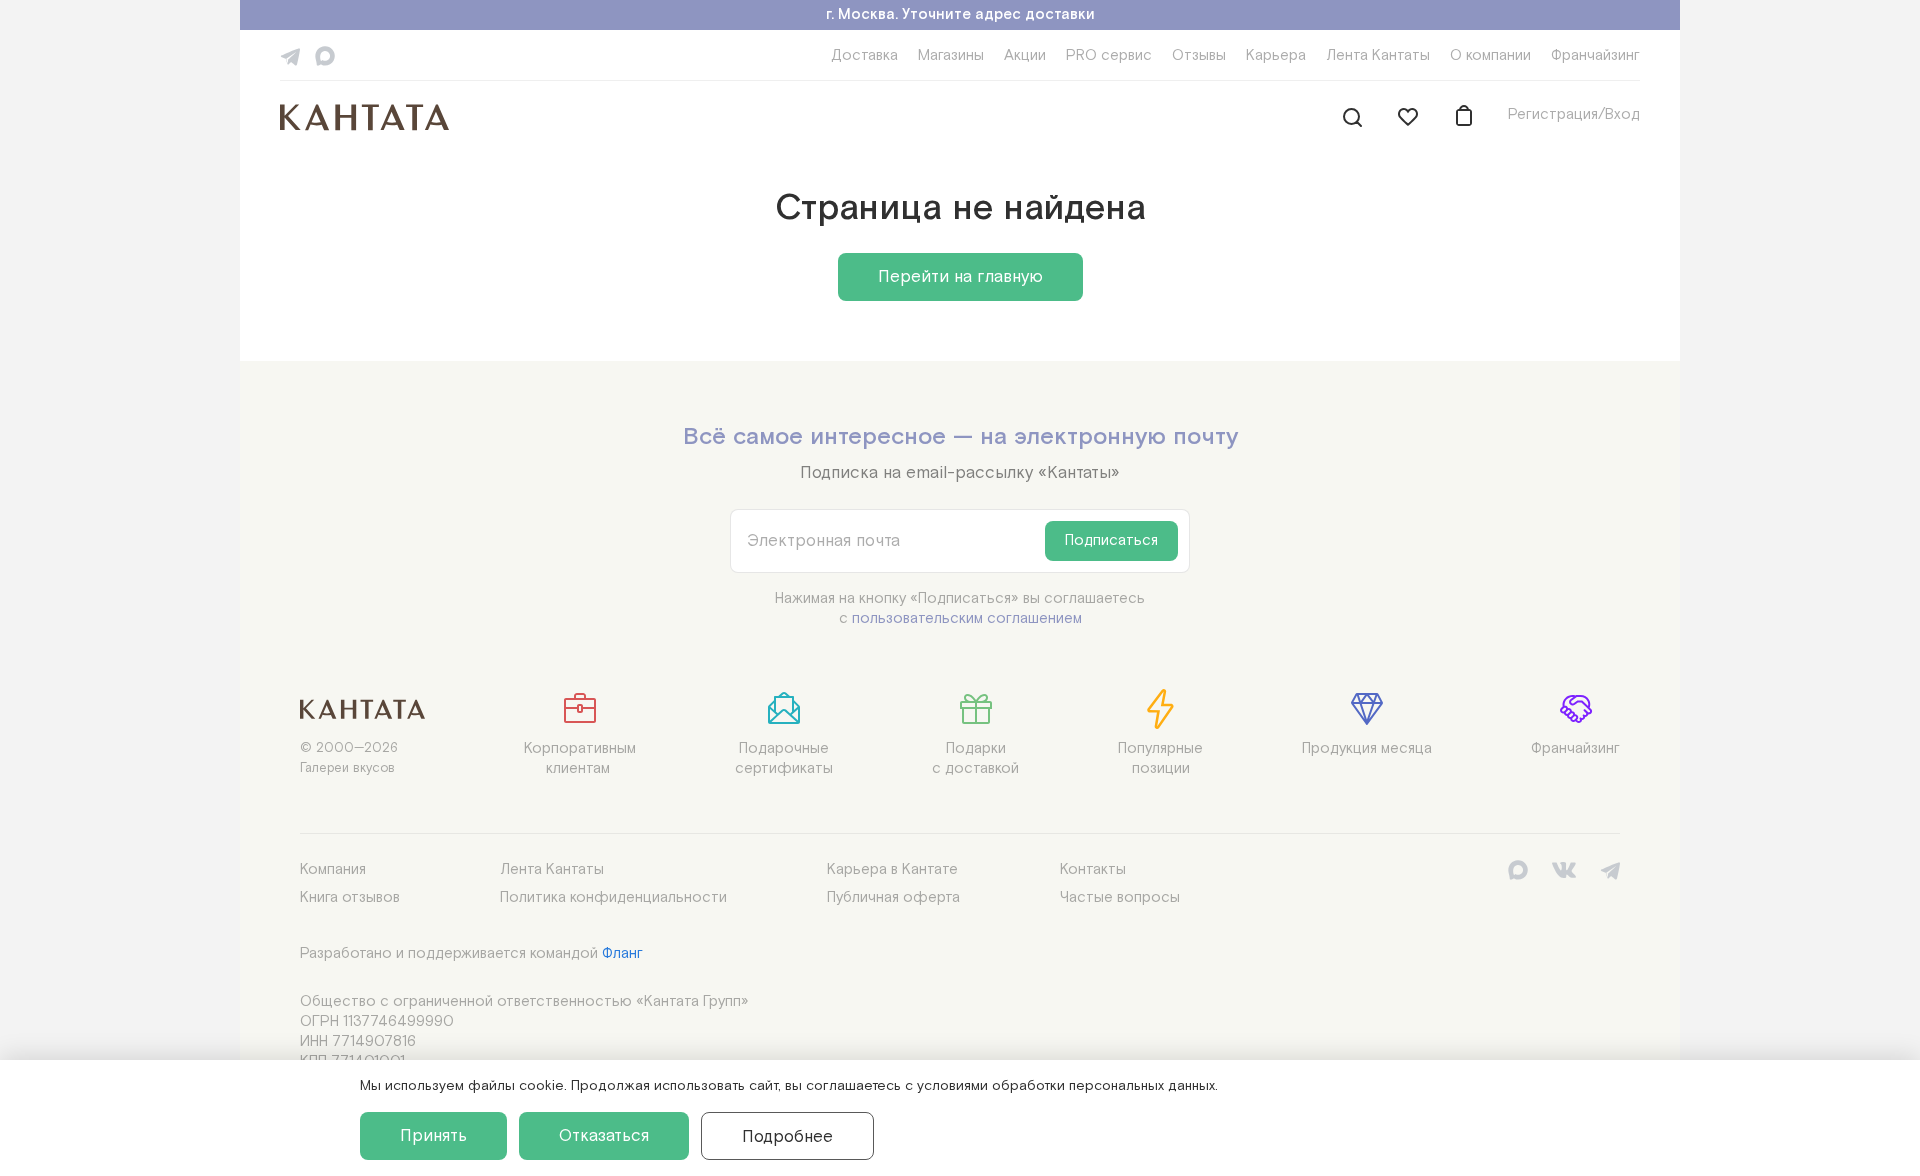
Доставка (864, 55)
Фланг (622, 953)
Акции (1025, 55)
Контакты (1093, 869)
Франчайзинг (1595, 55)
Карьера (1276, 55)
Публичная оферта (893, 897)
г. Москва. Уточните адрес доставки (960, 14)
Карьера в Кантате (892, 869)
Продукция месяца (1367, 748)
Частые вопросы (1120, 897)
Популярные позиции (1160, 758)
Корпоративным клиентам (580, 758)
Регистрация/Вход (1574, 114)
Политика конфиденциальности (613, 897)
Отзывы (1199, 55)
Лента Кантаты (1378, 55)
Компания (333, 869)
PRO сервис (1109, 55)
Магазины (951, 55)
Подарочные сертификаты (784, 758)
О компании (1490, 55)
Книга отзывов (350, 897)
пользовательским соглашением (967, 618)
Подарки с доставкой (975, 758)
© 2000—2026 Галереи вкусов (349, 758)
